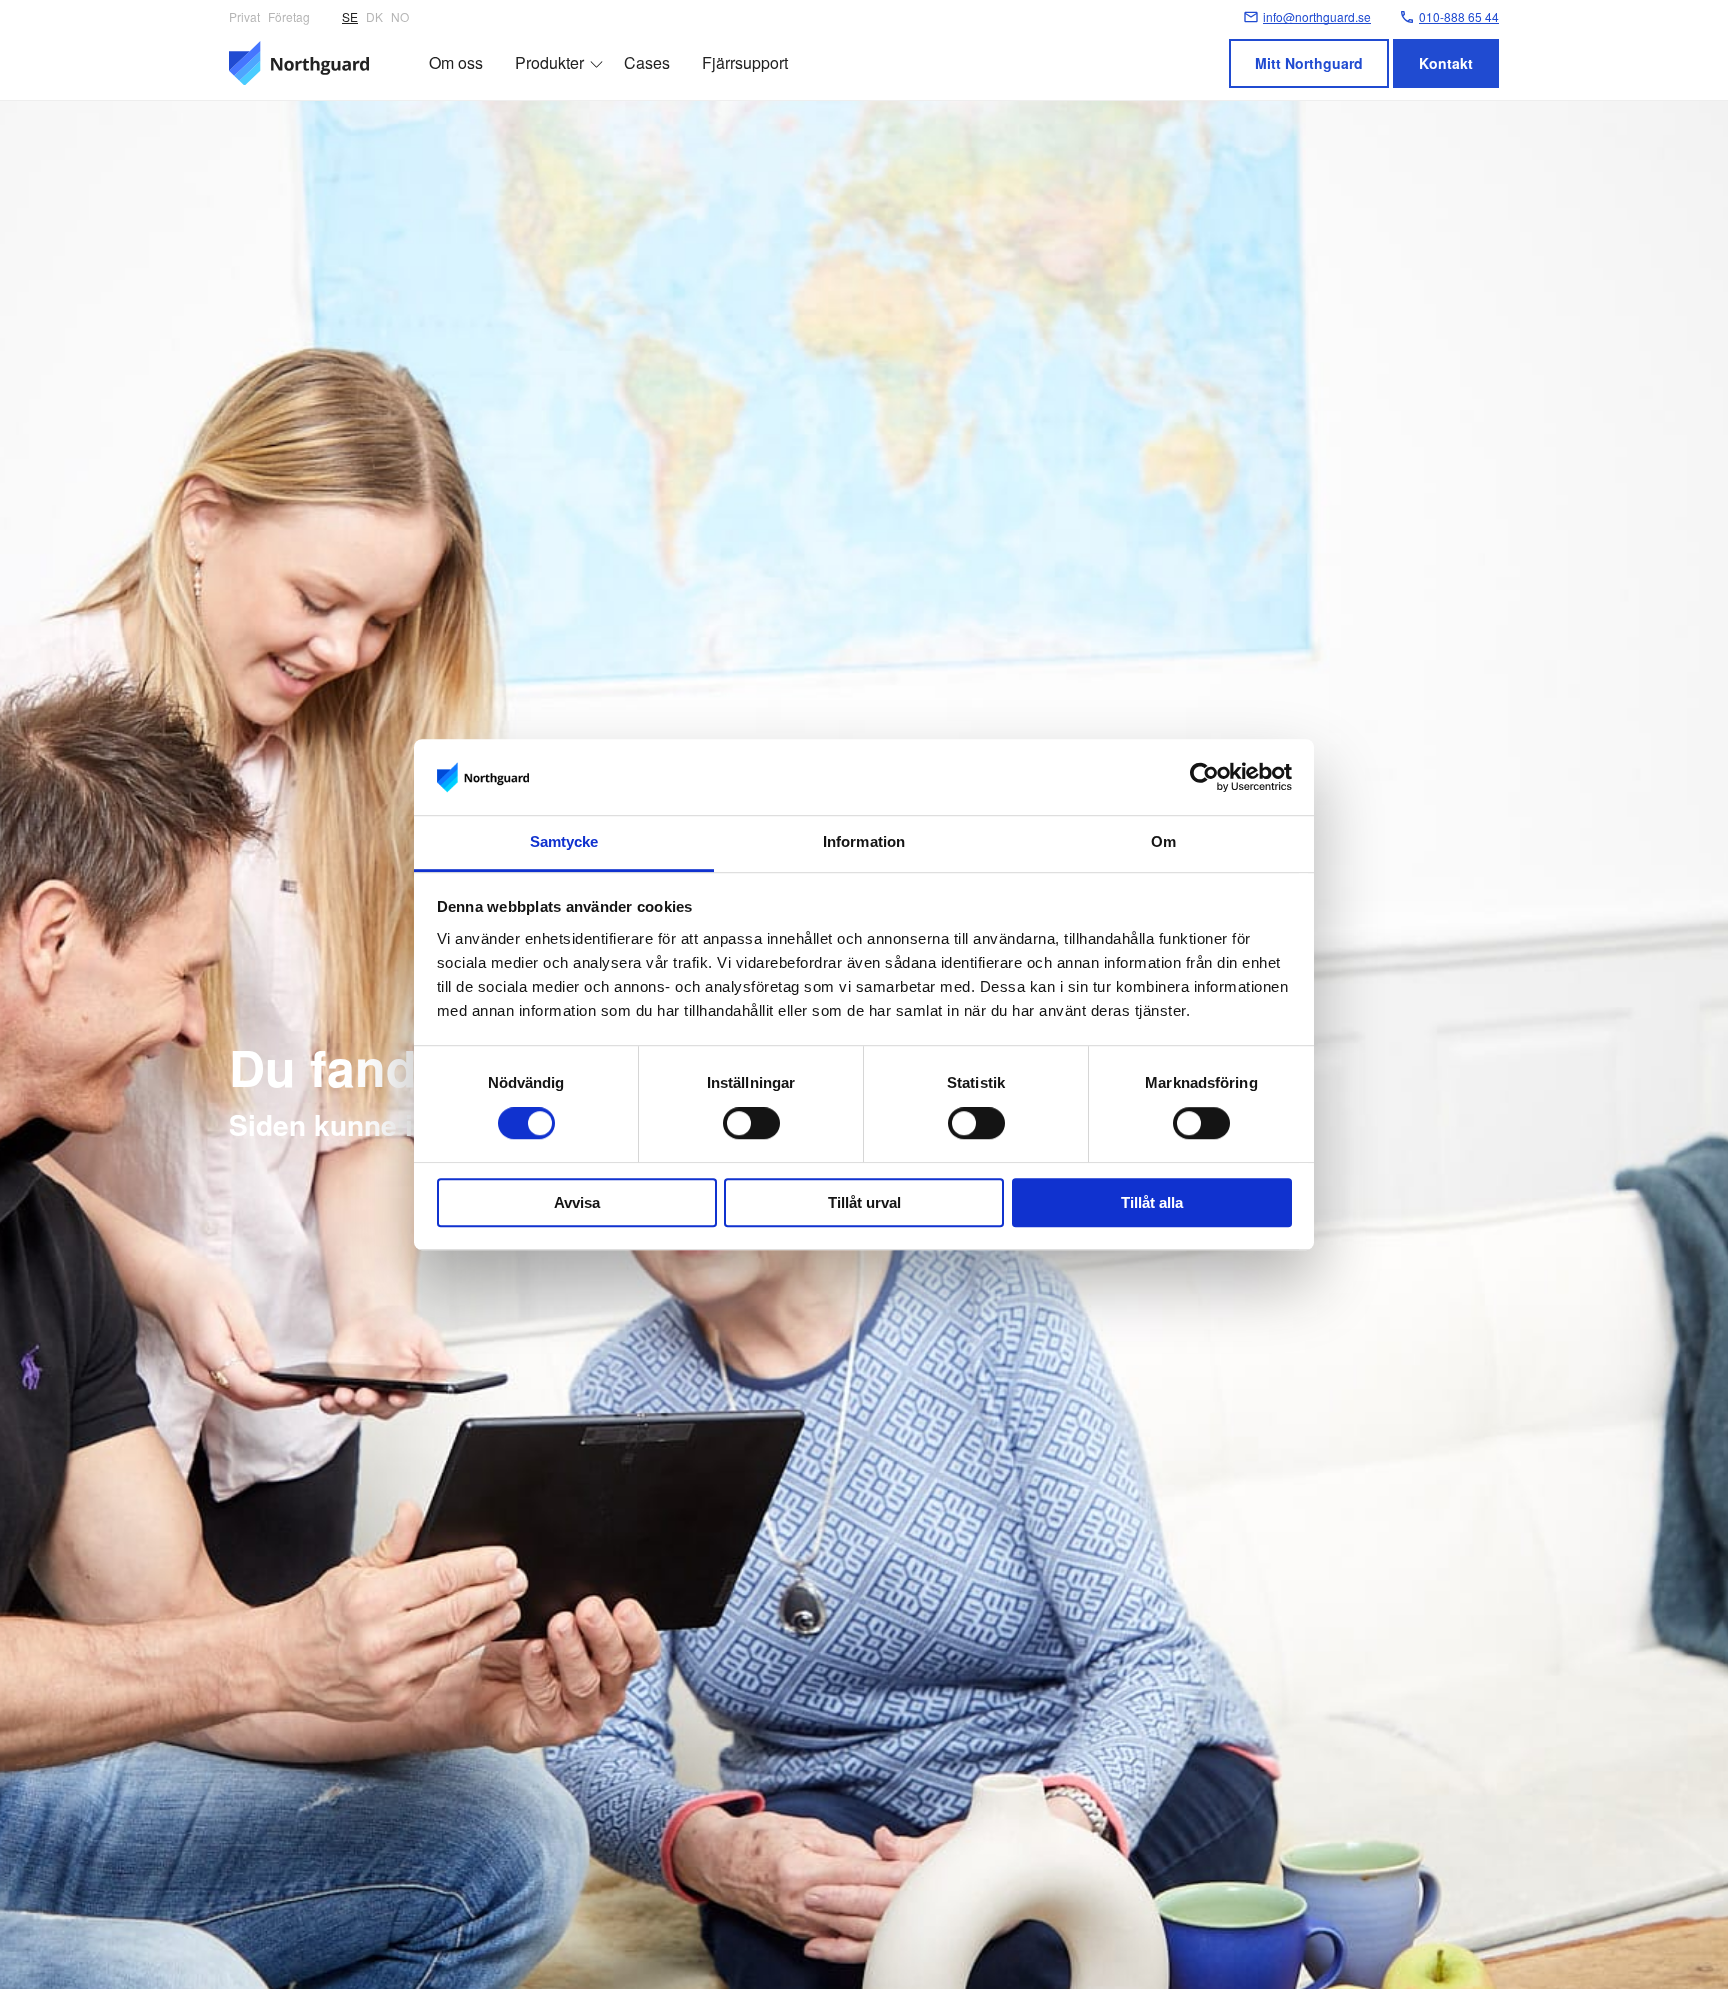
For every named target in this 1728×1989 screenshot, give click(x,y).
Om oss (456, 62)
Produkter (549, 62)
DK (374, 16)
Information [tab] (864, 842)
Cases (647, 62)
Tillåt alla (1152, 1202)
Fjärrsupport (745, 62)
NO (400, 16)
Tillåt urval (864, 1202)
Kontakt (1446, 63)
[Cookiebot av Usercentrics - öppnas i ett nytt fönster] (1204, 777)
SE (350, 16)
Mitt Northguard (1309, 63)
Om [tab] (1163, 842)
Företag (289, 16)
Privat (244, 16)
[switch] (751, 1123)
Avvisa (577, 1202)
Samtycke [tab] (564, 842)
